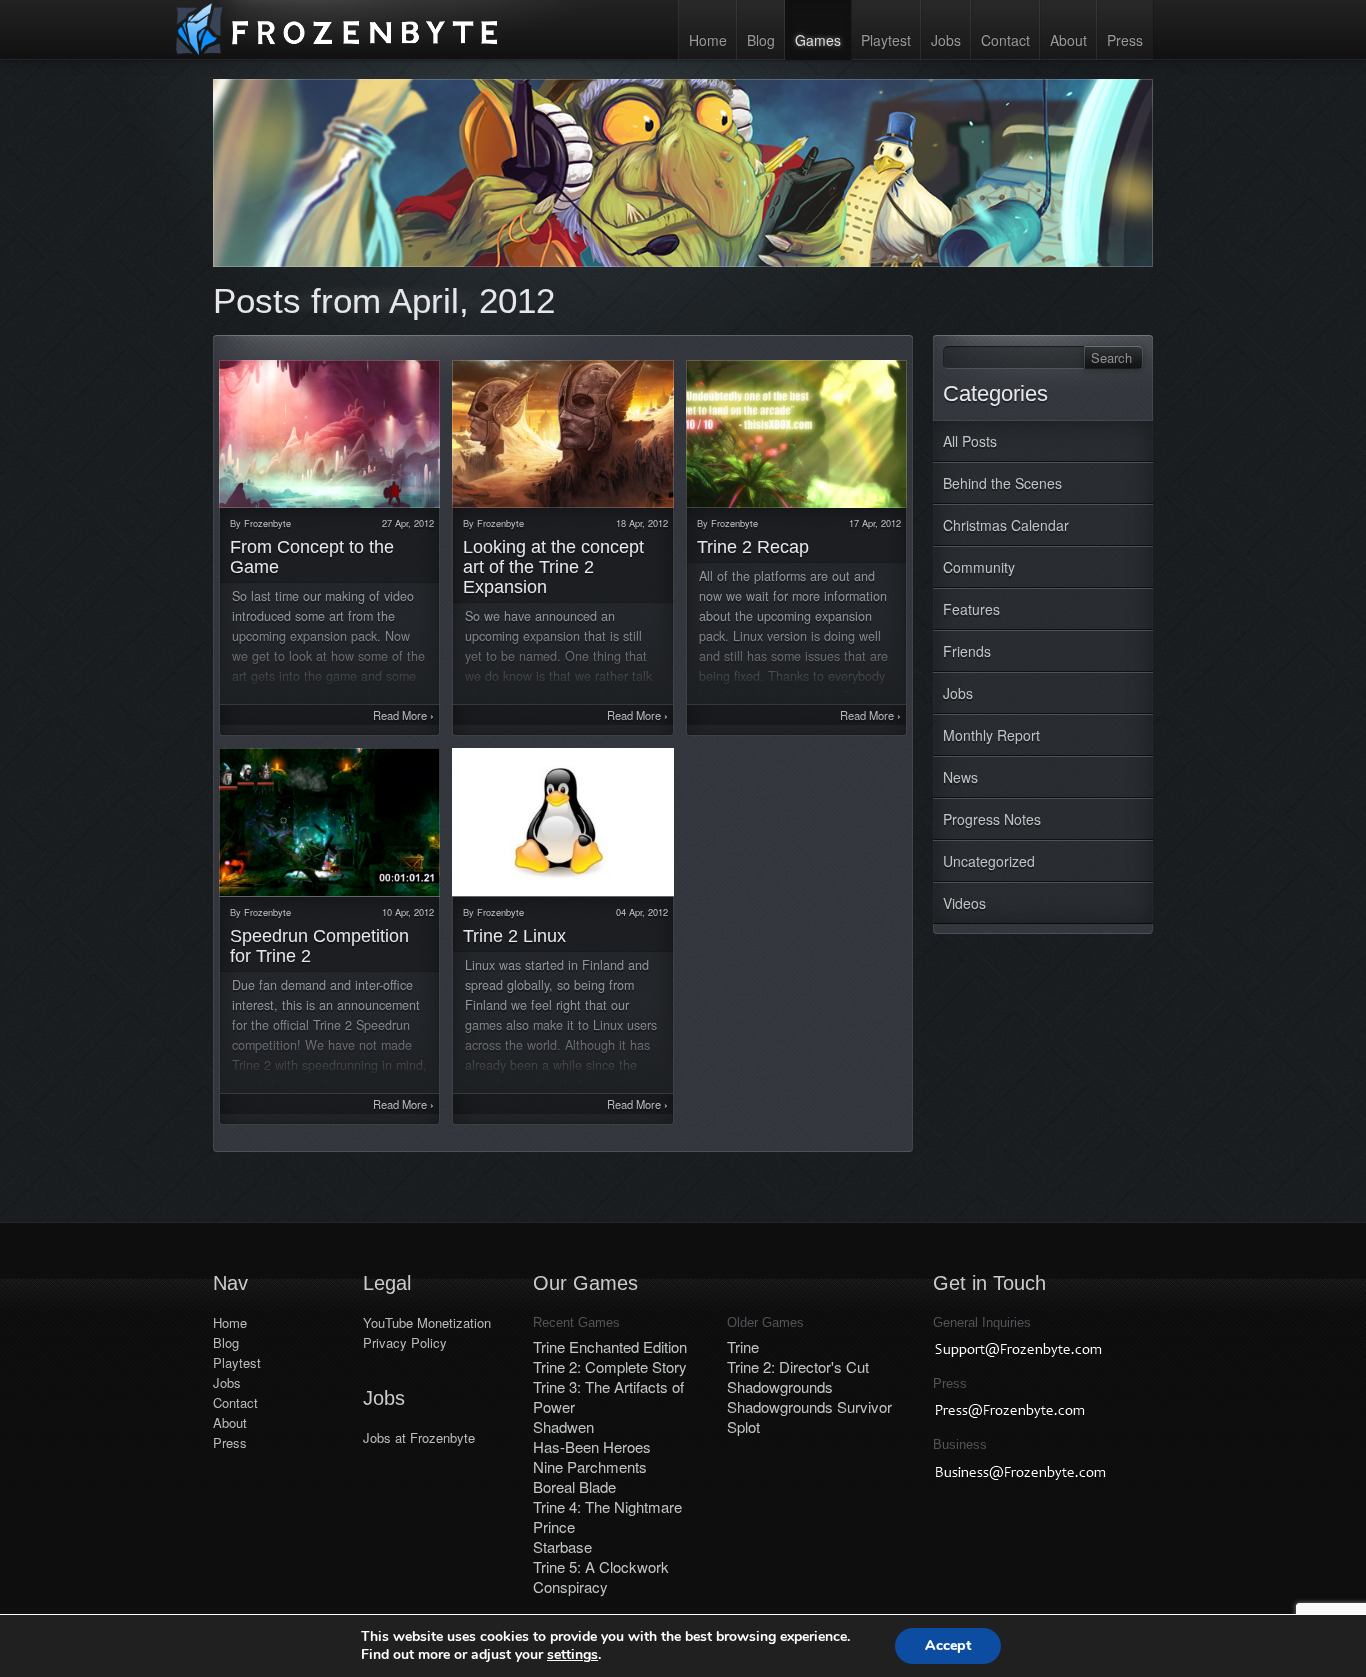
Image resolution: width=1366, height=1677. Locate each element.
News (960, 777)
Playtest (886, 40)
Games (818, 40)
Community (979, 567)
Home (708, 40)
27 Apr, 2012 (408, 523)
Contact (1005, 40)
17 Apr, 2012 (875, 523)
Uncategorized (989, 861)
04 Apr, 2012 (642, 912)
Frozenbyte (267, 523)
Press (1125, 40)
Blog (761, 40)
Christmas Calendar (1006, 525)
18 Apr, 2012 (642, 523)
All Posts (970, 441)
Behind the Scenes (1002, 483)
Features (971, 609)
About (1068, 40)
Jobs (946, 40)
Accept (948, 1645)
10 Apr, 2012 (408, 912)
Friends (967, 651)
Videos (964, 903)
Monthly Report (991, 735)
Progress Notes (992, 819)
